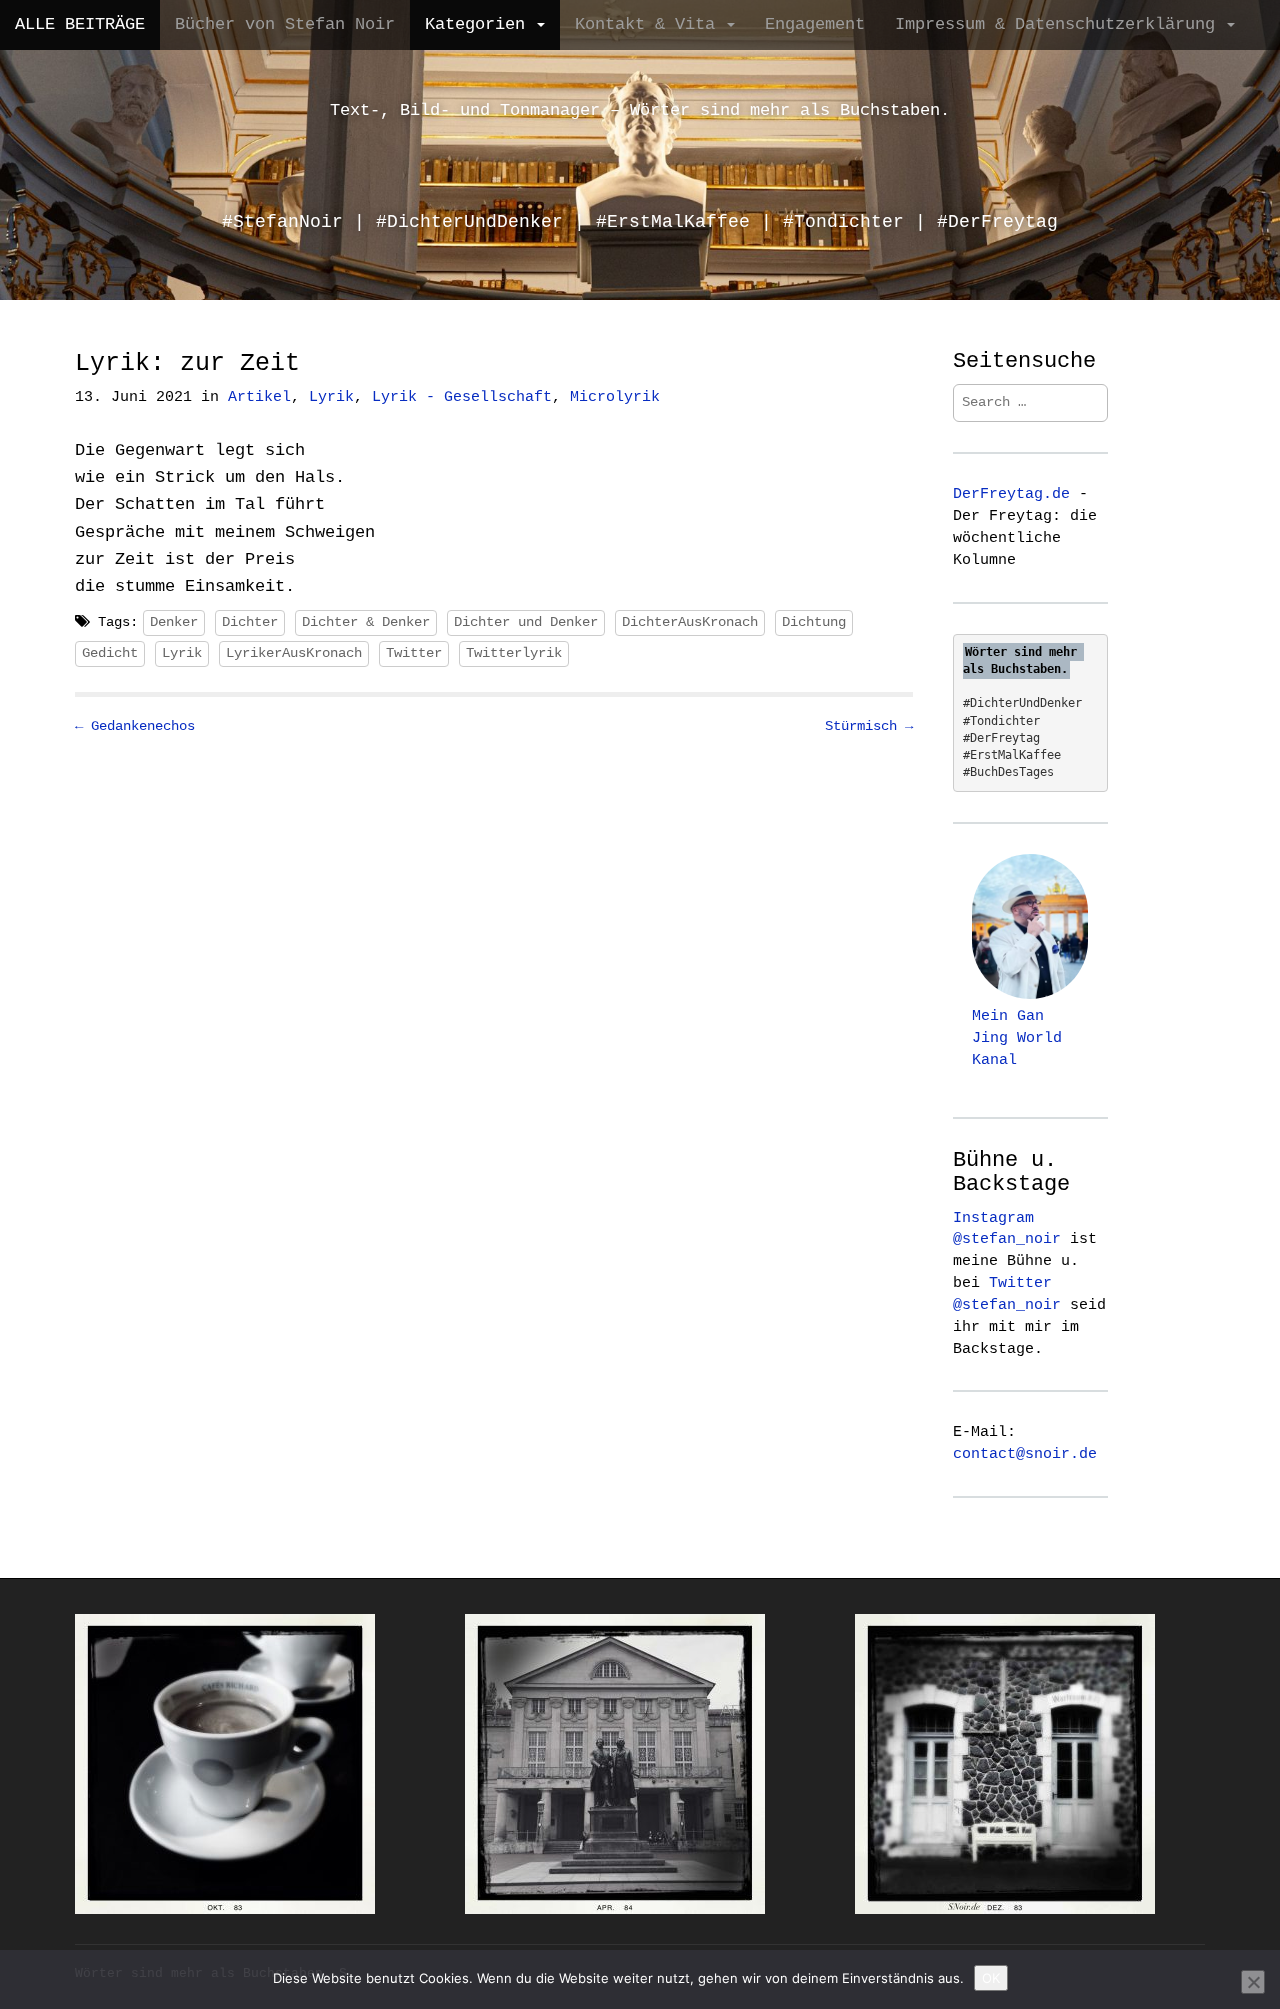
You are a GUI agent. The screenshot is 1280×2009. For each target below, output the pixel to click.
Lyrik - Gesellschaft (462, 397)
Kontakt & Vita (650, 24)
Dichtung (814, 622)
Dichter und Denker (526, 622)
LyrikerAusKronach (294, 653)
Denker (174, 622)
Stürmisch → (869, 726)
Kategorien (480, 24)
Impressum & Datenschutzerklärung (1060, 24)
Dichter (250, 622)
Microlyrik (615, 397)
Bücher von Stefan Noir (285, 24)
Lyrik (331, 397)
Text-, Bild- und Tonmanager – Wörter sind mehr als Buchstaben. (640, 110)
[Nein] (1253, 1982)
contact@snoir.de (1025, 1454)
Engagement (815, 24)
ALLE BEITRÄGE (80, 24)
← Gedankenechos (135, 726)
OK (991, 1978)
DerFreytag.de (1011, 494)
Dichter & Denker (366, 622)
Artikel (259, 397)
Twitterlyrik (514, 653)
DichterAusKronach (690, 622)
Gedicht (110, 653)
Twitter (414, 653)
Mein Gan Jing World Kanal (1017, 1038)
